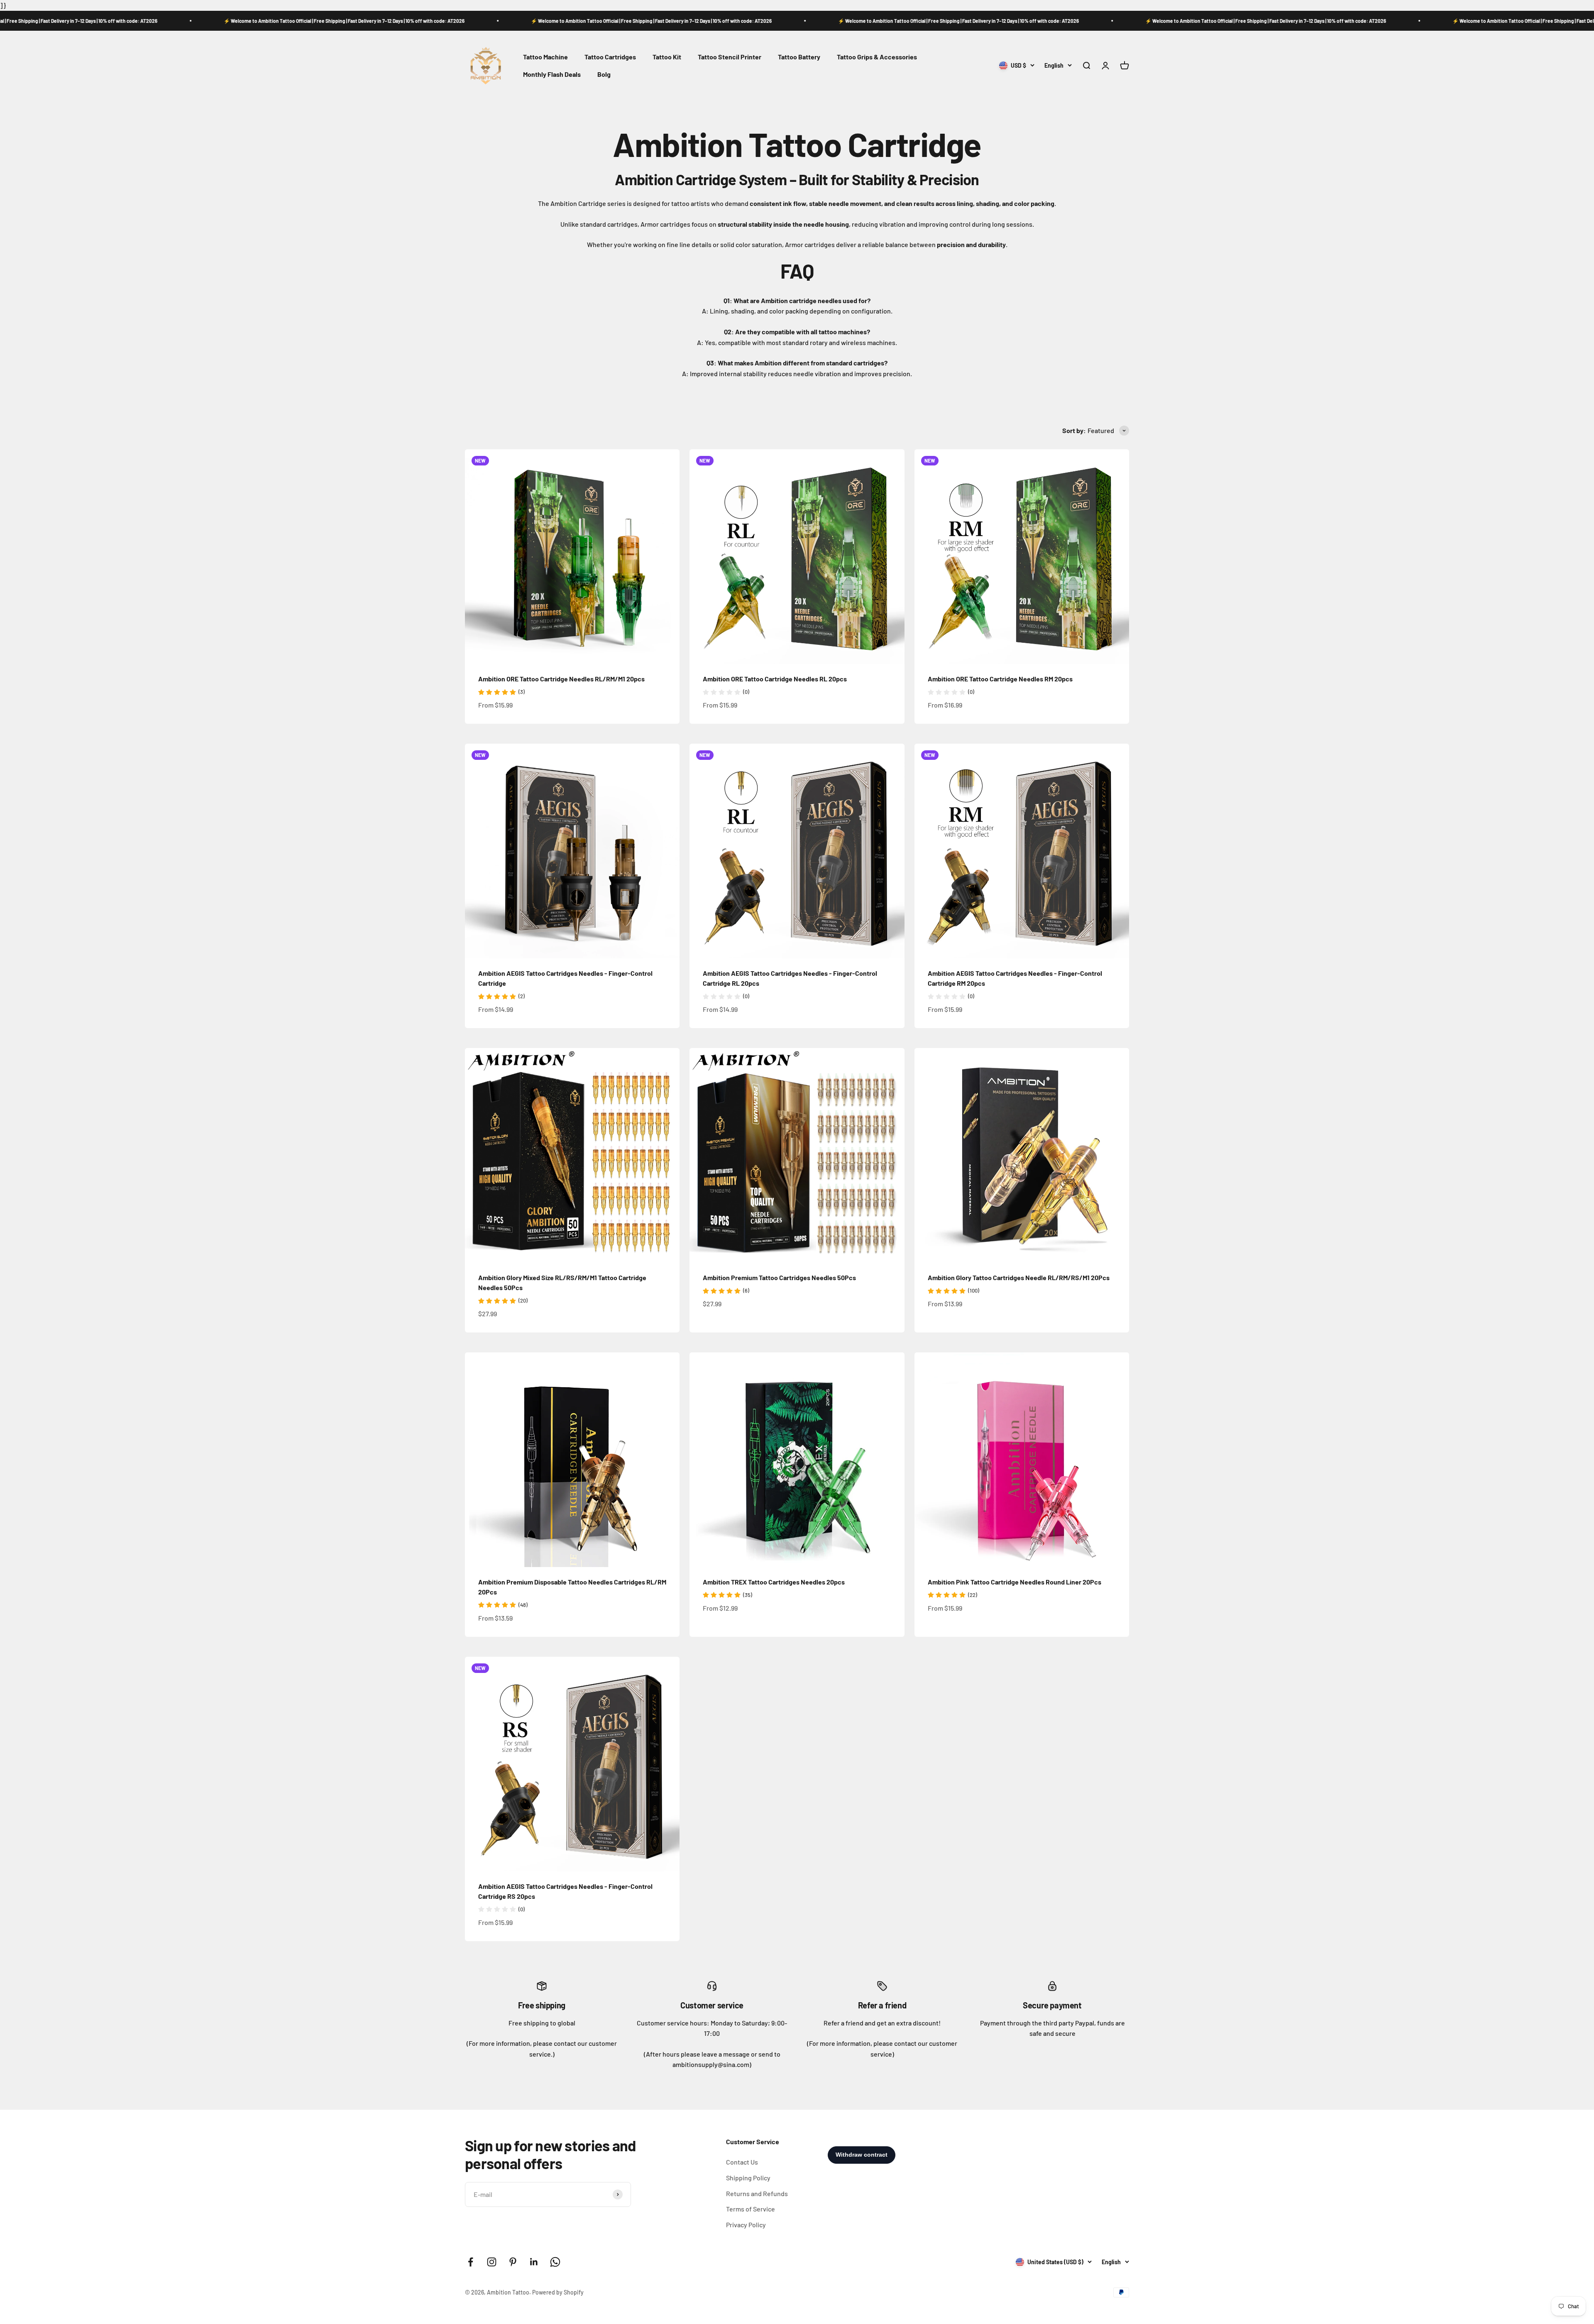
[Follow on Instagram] (492, 2262)
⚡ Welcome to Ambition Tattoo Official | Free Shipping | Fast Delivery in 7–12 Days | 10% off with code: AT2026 (206, 21)
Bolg (604, 74)
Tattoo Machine (545, 57)
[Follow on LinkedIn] (534, 2262)
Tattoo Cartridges (610, 57)
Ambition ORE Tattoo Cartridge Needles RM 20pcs (1000, 679)
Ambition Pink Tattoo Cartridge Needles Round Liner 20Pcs (1015, 1582)
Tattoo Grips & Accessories (877, 57)
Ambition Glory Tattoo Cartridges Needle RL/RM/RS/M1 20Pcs (1019, 1277)
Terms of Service (751, 2209)
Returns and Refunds (757, 2193)
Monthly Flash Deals (552, 74)
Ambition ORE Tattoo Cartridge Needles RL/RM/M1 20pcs (561, 679)
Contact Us (742, 2162)
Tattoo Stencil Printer (730, 57)
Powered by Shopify (558, 2292)
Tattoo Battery (799, 57)
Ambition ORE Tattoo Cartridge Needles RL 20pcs (775, 679)
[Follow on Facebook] (471, 2262)
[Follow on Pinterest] (513, 2262)
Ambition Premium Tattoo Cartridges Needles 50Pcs (779, 1277)
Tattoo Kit (667, 57)
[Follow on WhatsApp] (555, 2262)
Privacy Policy (746, 2225)
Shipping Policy (748, 2178)
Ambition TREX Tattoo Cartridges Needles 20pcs (774, 1582)
